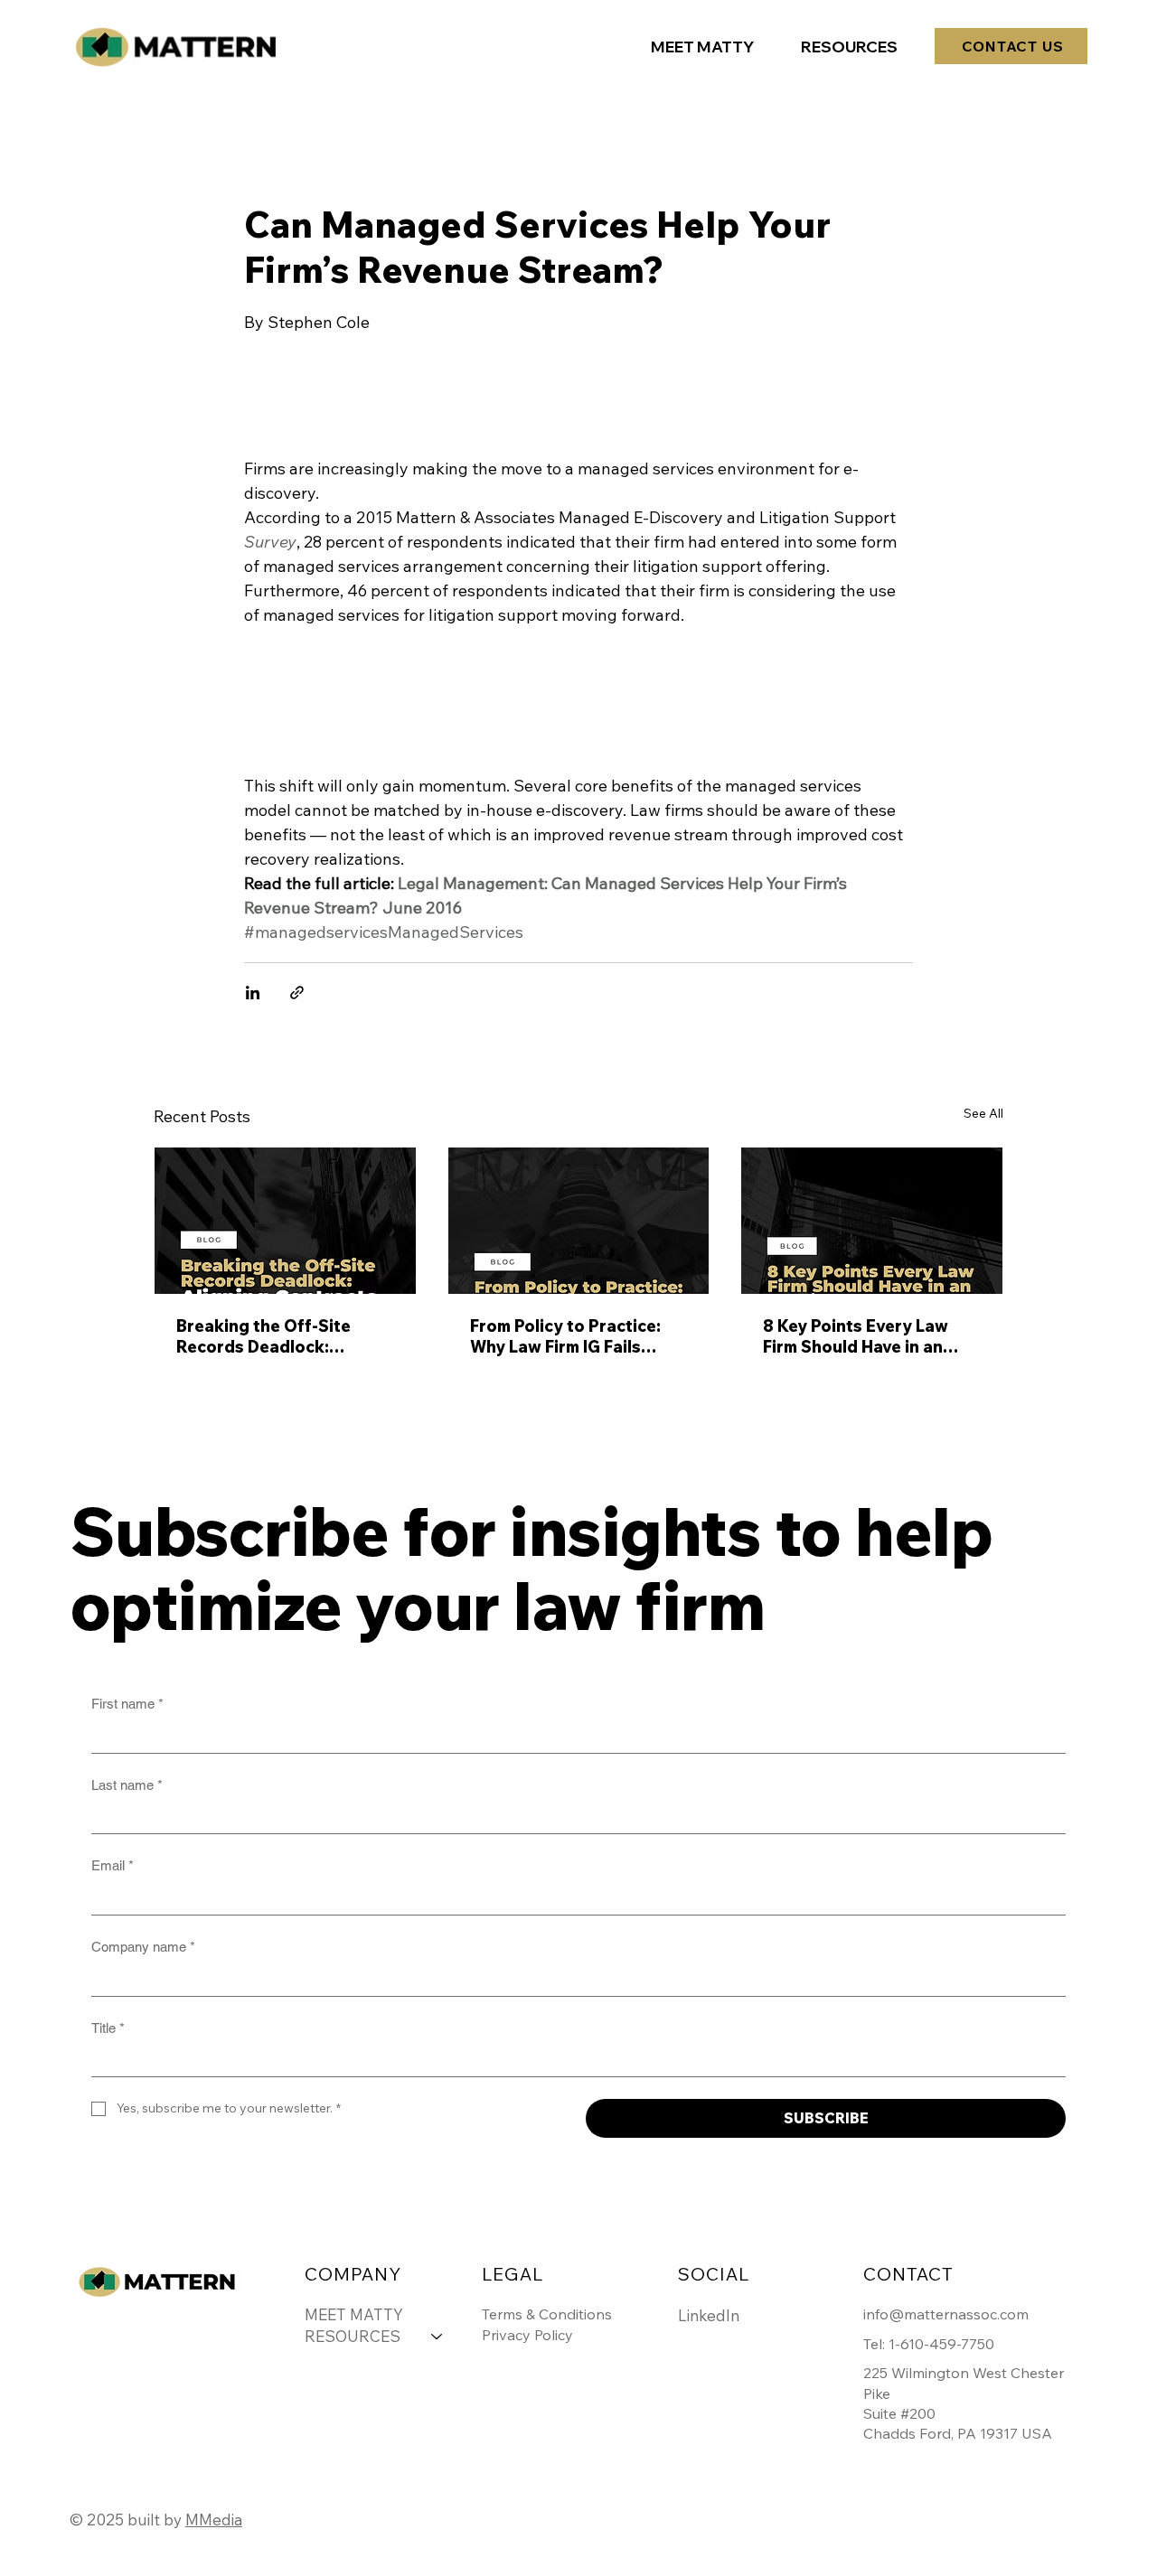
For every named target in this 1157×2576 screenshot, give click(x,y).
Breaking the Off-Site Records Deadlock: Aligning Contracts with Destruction (273, 1336)
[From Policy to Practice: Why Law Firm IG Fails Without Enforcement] (579, 1221)
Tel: (876, 2344)
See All (983, 1113)
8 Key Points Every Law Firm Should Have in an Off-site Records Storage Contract (866, 1336)
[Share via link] (297, 993)
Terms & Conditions (547, 2314)
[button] (849, 47)
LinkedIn (709, 2315)
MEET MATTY (354, 2314)
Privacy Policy (527, 2335)
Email (113, 1865)
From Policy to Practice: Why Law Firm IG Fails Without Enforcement (565, 1336)
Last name (127, 1785)
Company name (143, 1947)
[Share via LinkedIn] (253, 993)
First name (127, 1704)
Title (108, 2028)
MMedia (214, 2520)
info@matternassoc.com (946, 2314)
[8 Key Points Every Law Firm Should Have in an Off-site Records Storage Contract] (872, 1221)
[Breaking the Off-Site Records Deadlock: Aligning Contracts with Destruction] (285, 1221)
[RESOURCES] (437, 2337)
